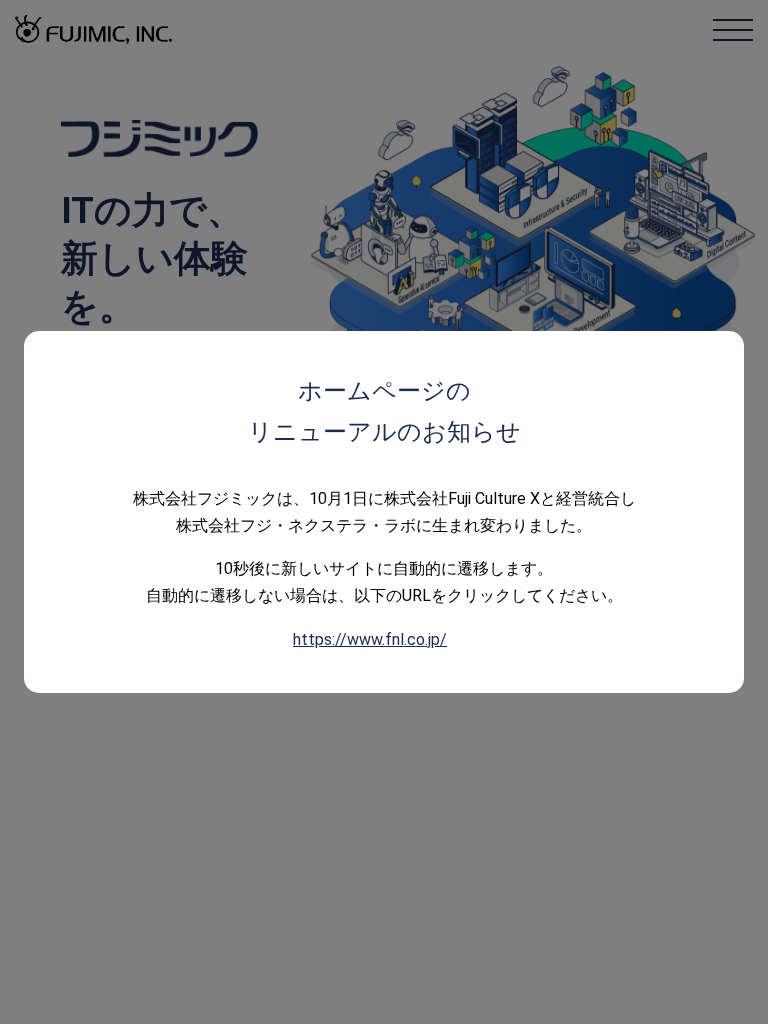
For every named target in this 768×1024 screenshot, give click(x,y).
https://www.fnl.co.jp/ (370, 639)
